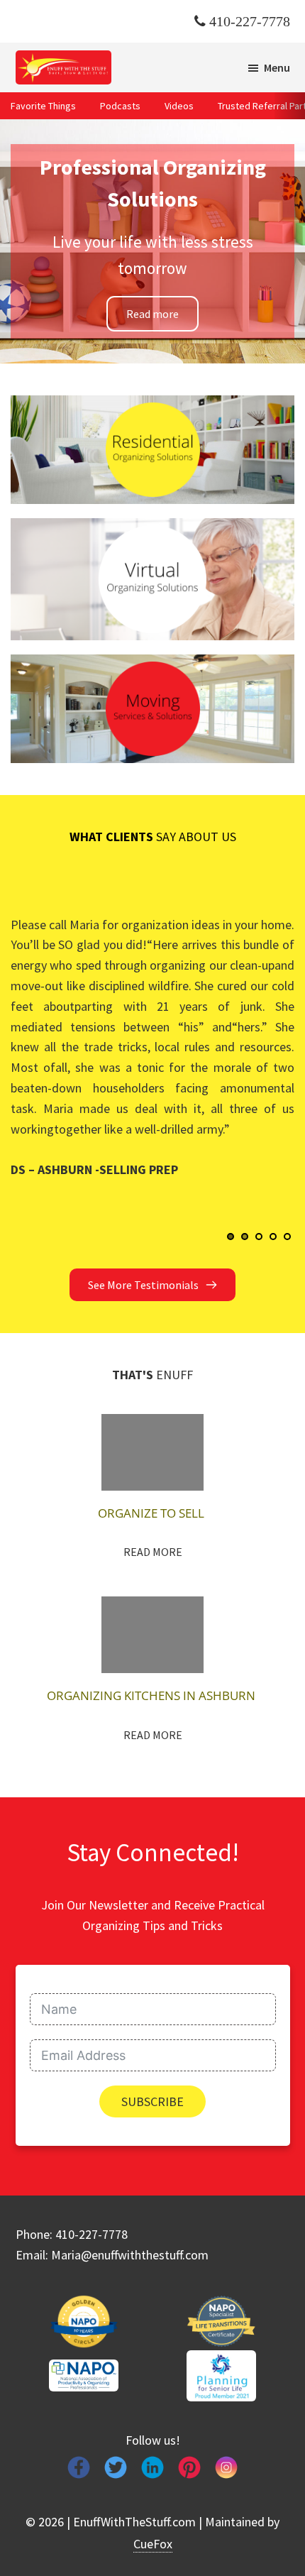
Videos (179, 106)
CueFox (153, 2544)
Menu (277, 67)
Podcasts (120, 106)
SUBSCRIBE (152, 2101)
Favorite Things (43, 106)
